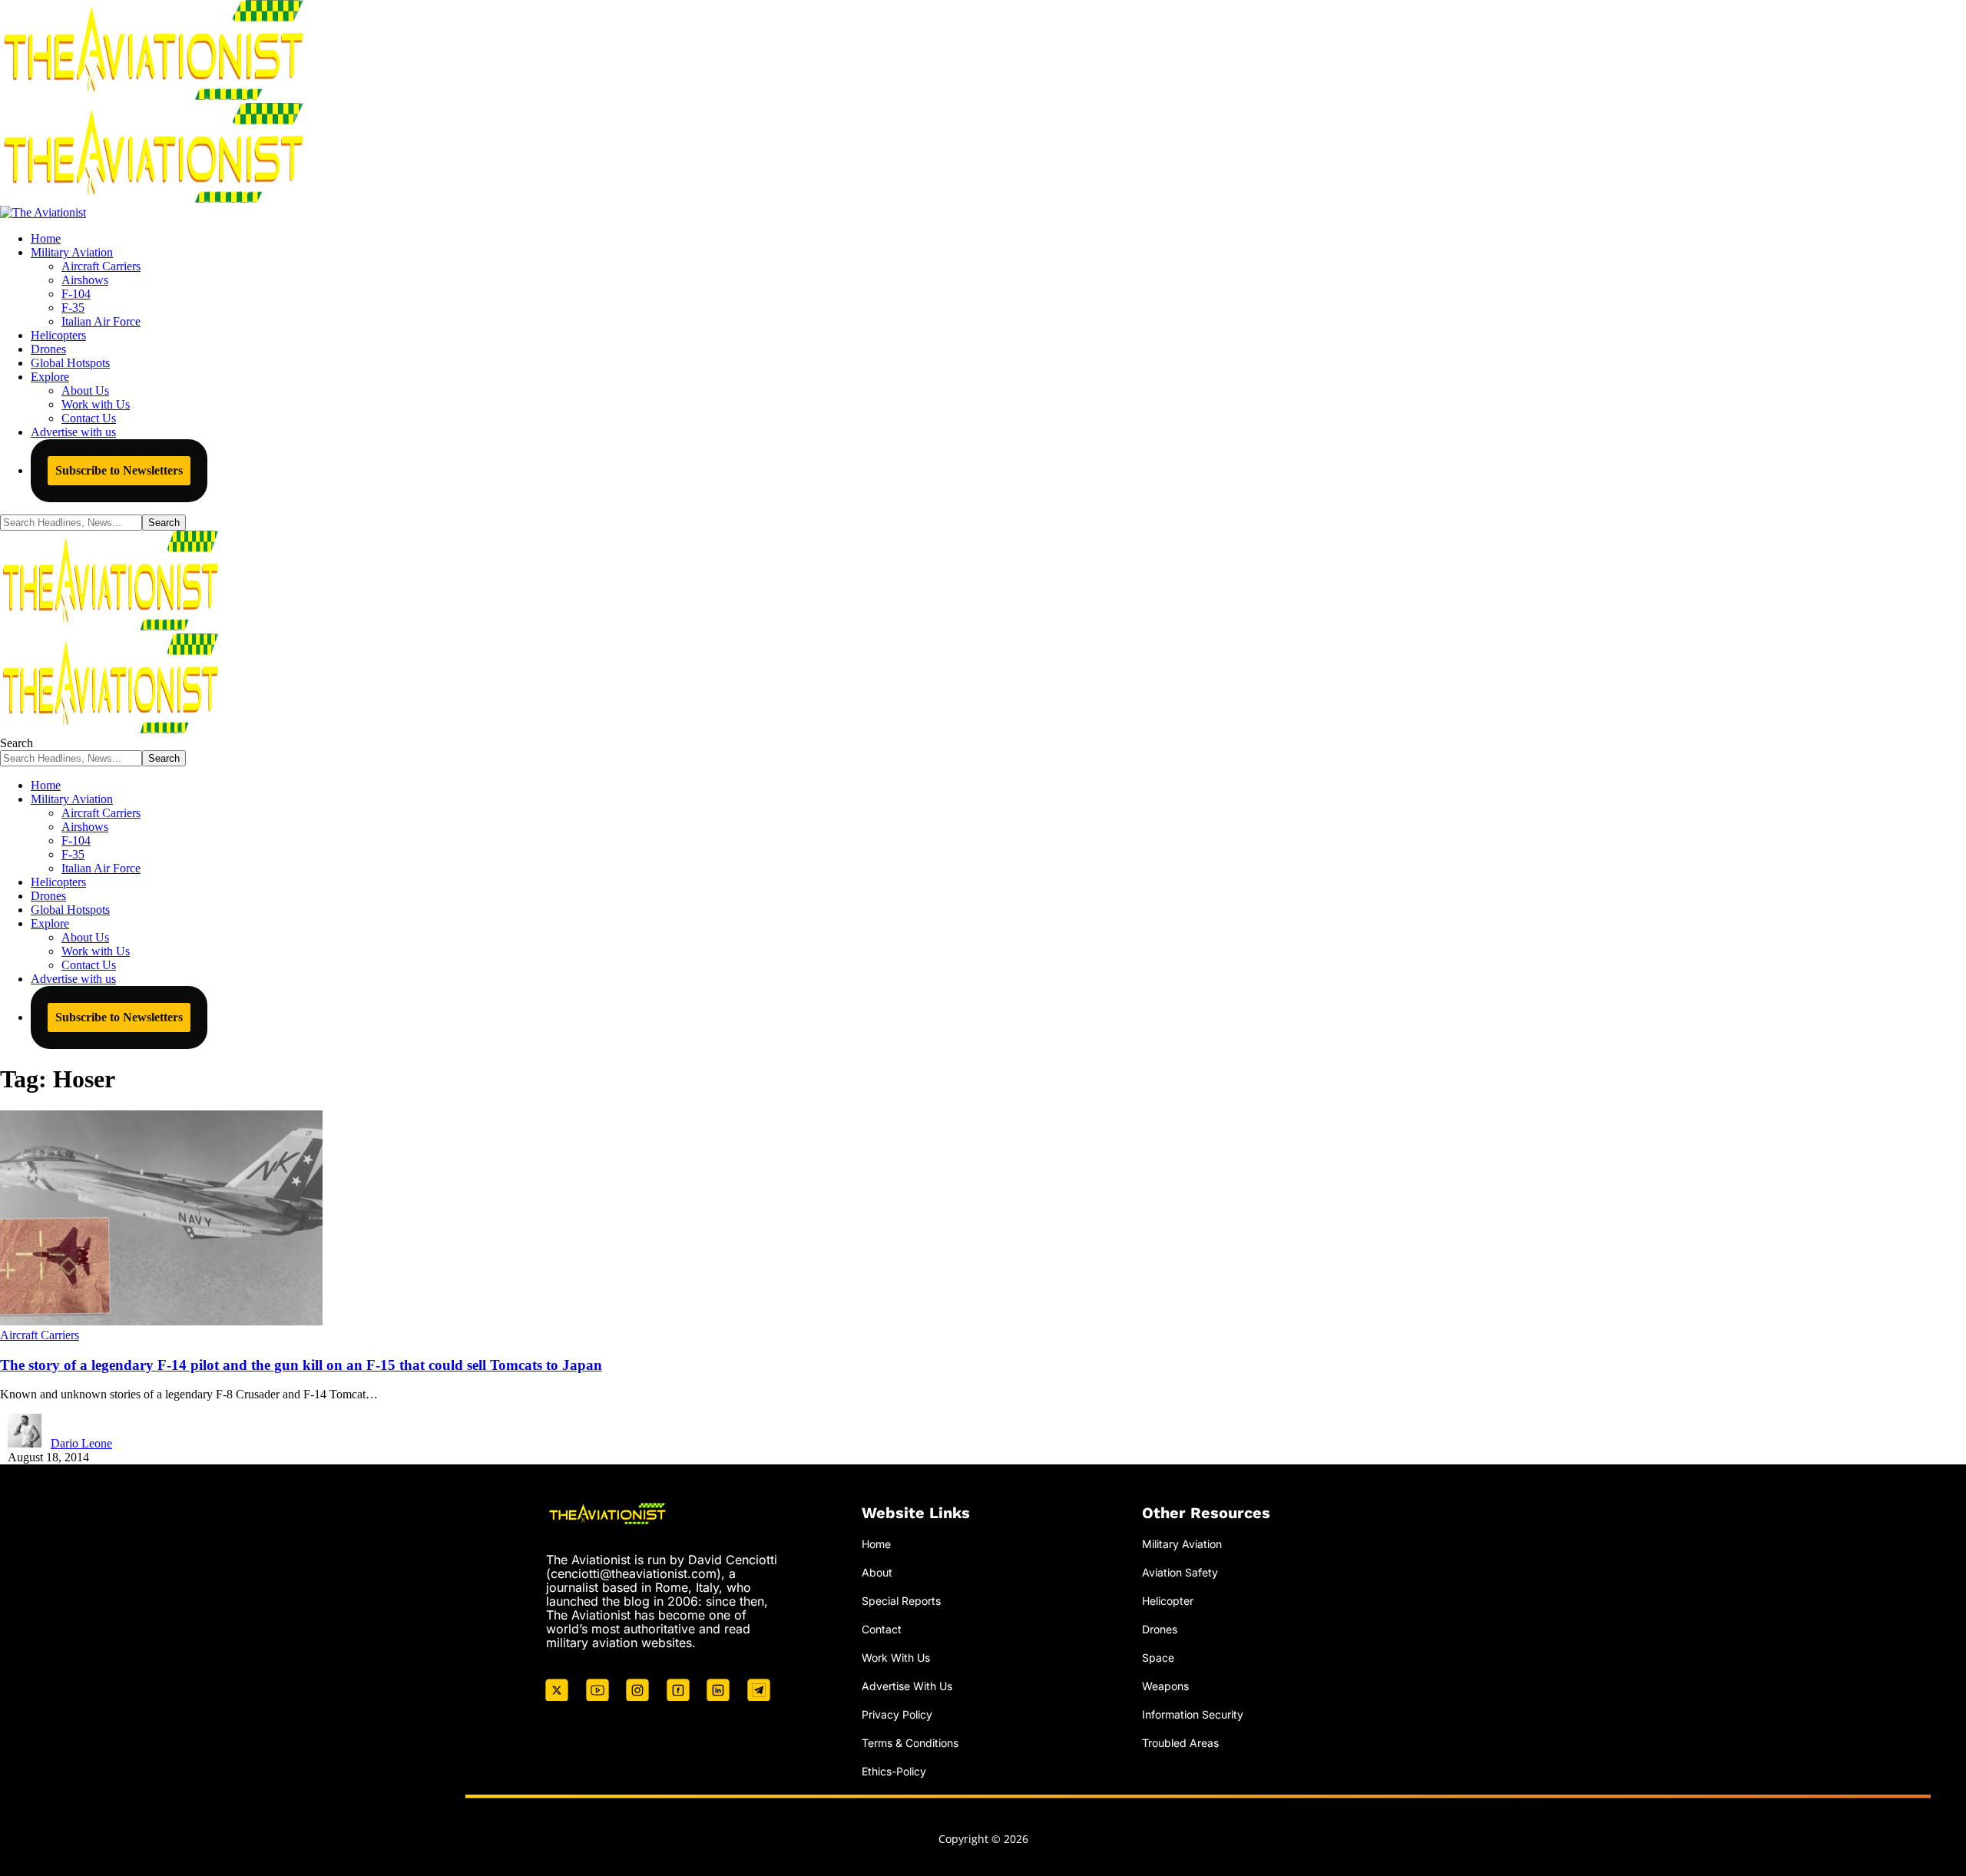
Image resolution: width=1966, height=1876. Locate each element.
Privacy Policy (897, 1714)
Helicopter (1168, 1601)
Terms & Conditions (910, 1743)
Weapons (1165, 1686)
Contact (882, 1629)
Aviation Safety (1180, 1572)
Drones (1160, 1629)
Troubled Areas (1180, 1743)
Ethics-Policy (894, 1771)
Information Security (1193, 1714)
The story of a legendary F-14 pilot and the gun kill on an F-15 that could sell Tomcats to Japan (301, 1365)
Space (1158, 1658)
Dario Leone (81, 1443)
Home (876, 1544)
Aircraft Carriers (40, 1335)
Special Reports (901, 1601)
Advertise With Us (907, 1686)
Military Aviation (1182, 1544)
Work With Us (896, 1658)
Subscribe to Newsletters (119, 470)
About (877, 1572)
